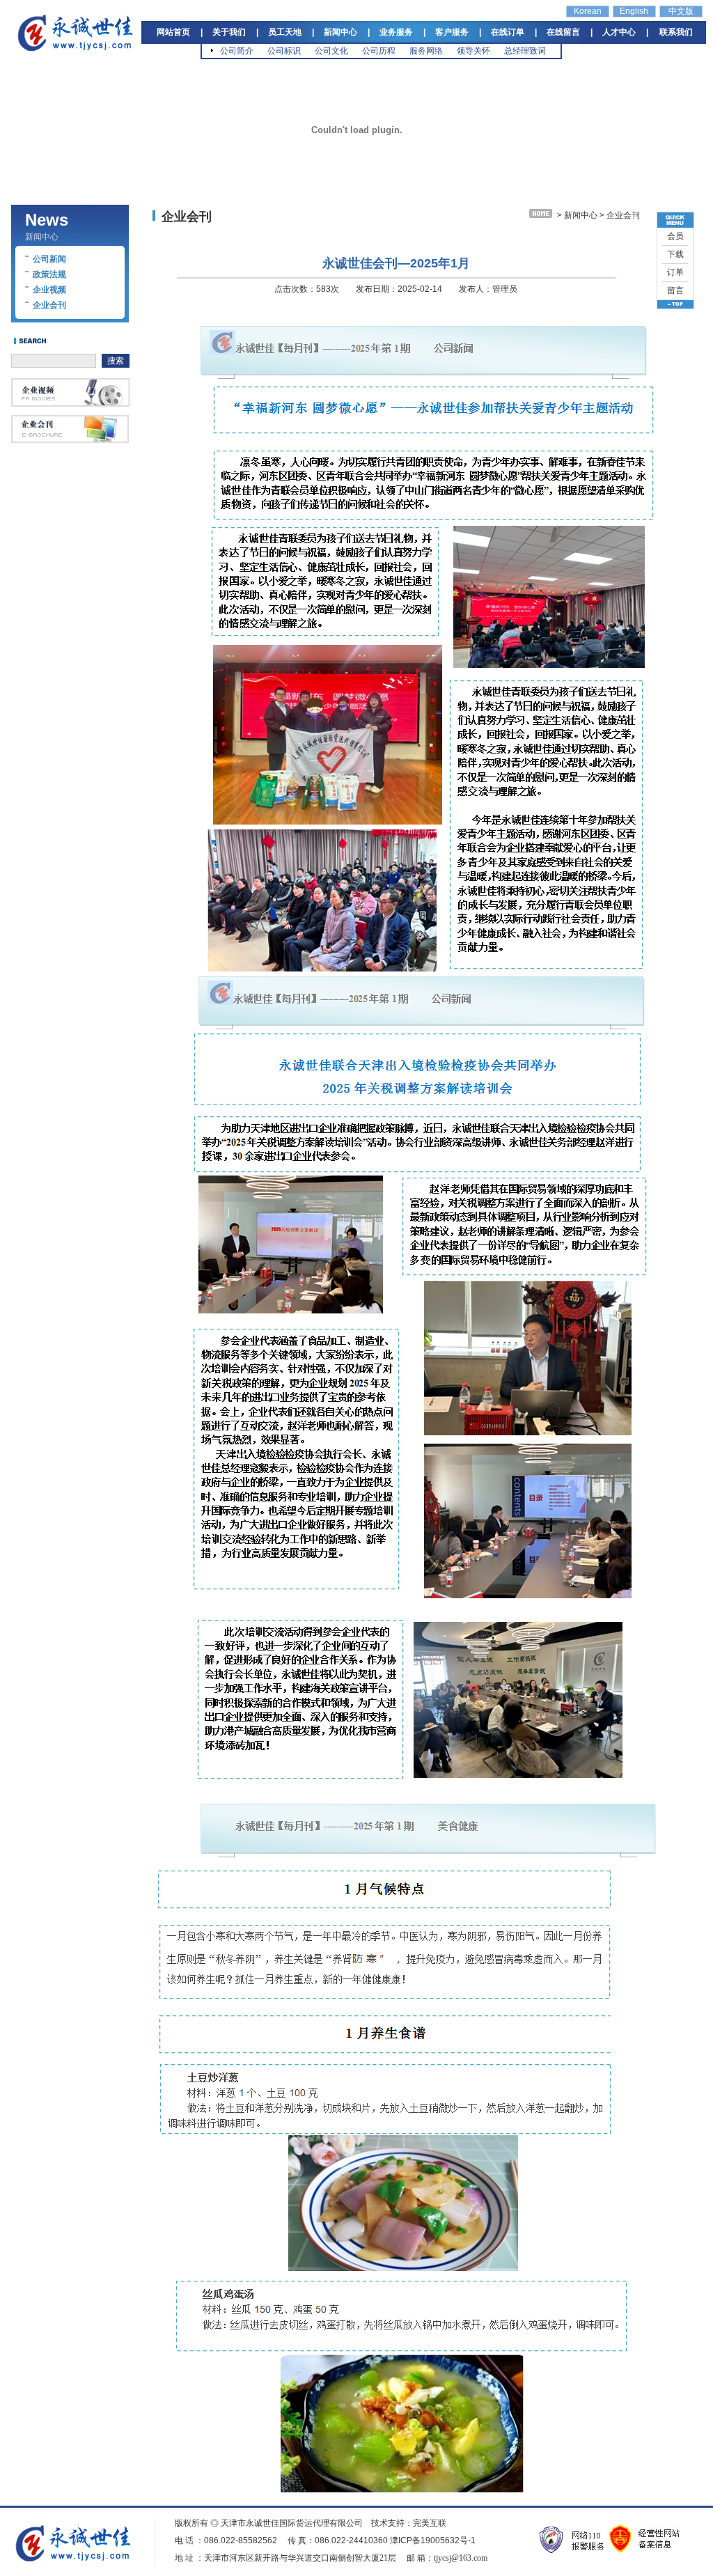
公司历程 (379, 51)
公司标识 (284, 51)
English (634, 11)
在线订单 (508, 32)
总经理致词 (525, 51)
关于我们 (229, 32)
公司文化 (331, 51)
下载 (675, 254)
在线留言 (563, 32)
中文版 (681, 11)
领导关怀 (473, 51)
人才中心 (619, 32)
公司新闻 (49, 259)
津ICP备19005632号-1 (433, 2540)
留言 (675, 290)
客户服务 (452, 32)
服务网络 (426, 51)
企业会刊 (49, 305)
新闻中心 (340, 32)
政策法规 (49, 274)
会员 (675, 236)
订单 (675, 272)
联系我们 (676, 32)
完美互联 (430, 2523)
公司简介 (237, 51)
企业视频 (49, 290)
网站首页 (173, 32)
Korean (588, 11)
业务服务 (396, 32)
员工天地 (285, 32)
